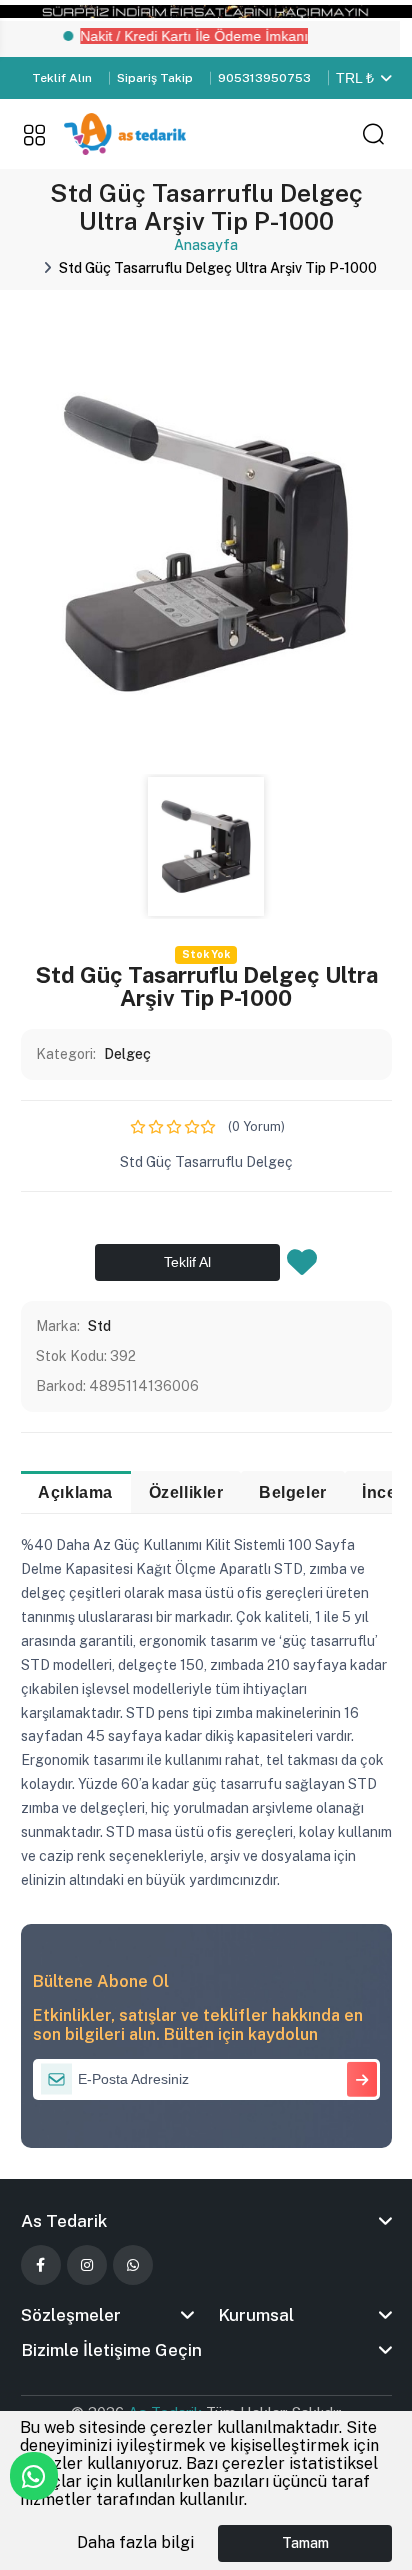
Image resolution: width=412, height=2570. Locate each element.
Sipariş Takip (155, 78)
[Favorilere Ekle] (302, 1268)
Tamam (305, 2543)
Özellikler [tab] (186, 1492)
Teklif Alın (62, 78)
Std (99, 1326)
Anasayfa (206, 245)
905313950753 (264, 78)
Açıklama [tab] (75, 1492)
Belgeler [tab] (293, 1492)
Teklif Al (187, 1262)
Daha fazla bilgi (135, 2542)
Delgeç (127, 1054)
